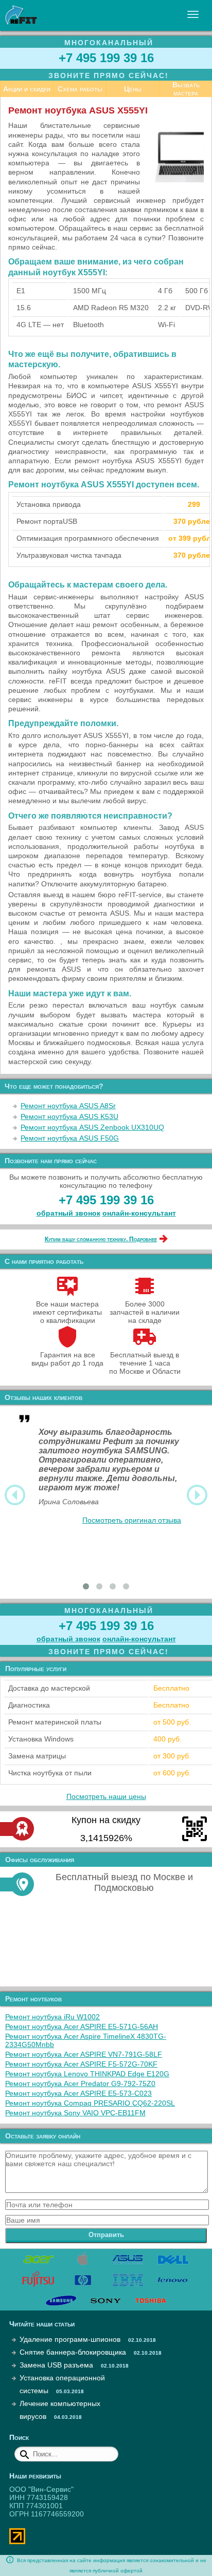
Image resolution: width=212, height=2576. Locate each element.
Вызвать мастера (186, 89)
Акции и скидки (27, 89)
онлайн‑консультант (139, 1213)
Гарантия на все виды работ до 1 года (67, 1359)
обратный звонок (68, 1213)
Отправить (106, 2235)
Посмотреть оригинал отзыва (132, 1520)
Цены (133, 89)
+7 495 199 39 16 (106, 58)
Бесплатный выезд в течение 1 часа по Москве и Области (145, 1363)
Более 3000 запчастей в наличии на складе (145, 1312)
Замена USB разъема (56, 2365)
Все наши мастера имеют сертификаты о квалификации (67, 1312)
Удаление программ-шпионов (70, 2339)
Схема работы (80, 89)
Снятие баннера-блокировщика (73, 2352)
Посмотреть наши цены (106, 1796)
